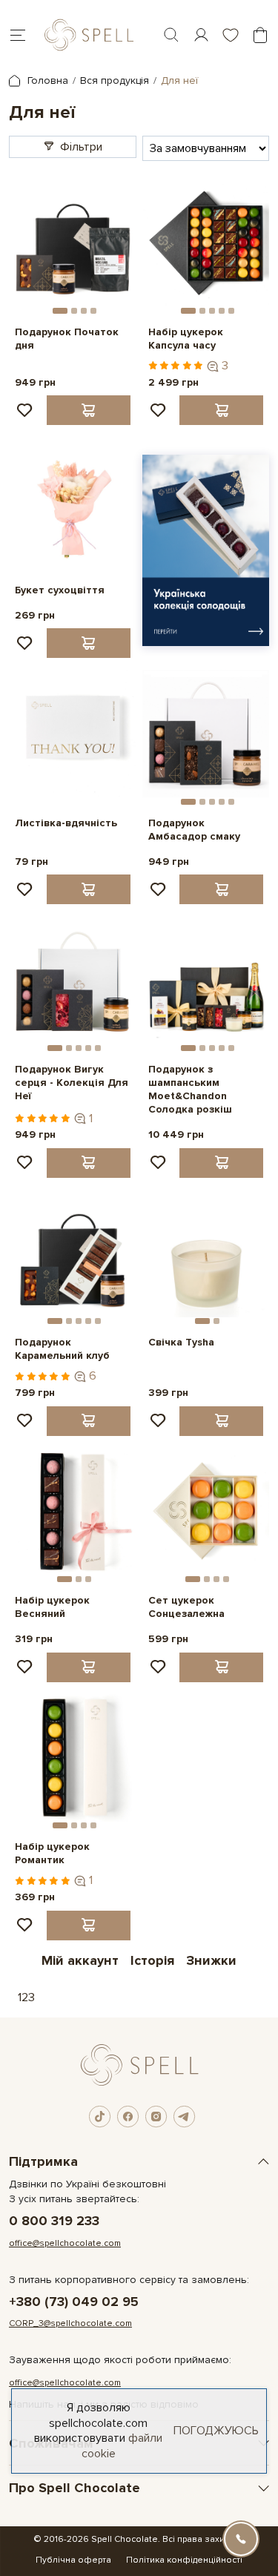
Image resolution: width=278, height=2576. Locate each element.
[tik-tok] (100, 2117)
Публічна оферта (73, 2560)
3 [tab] (84, 311)
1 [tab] (60, 311)
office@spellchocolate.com (65, 2243)
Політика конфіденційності (184, 2560)
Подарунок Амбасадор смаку (194, 830)
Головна (46, 80)
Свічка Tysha (181, 1342)
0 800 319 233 (54, 2221)
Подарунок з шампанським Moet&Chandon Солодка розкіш (190, 1090)
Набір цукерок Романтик (52, 1853)
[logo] (89, 35)
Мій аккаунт (80, 1960)
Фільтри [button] (81, 147)
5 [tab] (231, 311)
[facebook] (128, 2117)
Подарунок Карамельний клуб (62, 1349)
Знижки (211, 1960)
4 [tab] (93, 311)
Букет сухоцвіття (60, 590)
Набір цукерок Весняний (52, 1607)
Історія (152, 1960)
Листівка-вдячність (66, 823)
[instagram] (156, 2117)
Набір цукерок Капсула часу (186, 339)
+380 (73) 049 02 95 (74, 2302)
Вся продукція (115, 80)
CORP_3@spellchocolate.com (70, 2323)
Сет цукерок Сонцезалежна (186, 1607)
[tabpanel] (73, 243)
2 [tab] (74, 311)
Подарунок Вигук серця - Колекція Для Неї (72, 1083)
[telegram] (185, 2117)
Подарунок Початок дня (67, 339)
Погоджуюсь (216, 2431)
